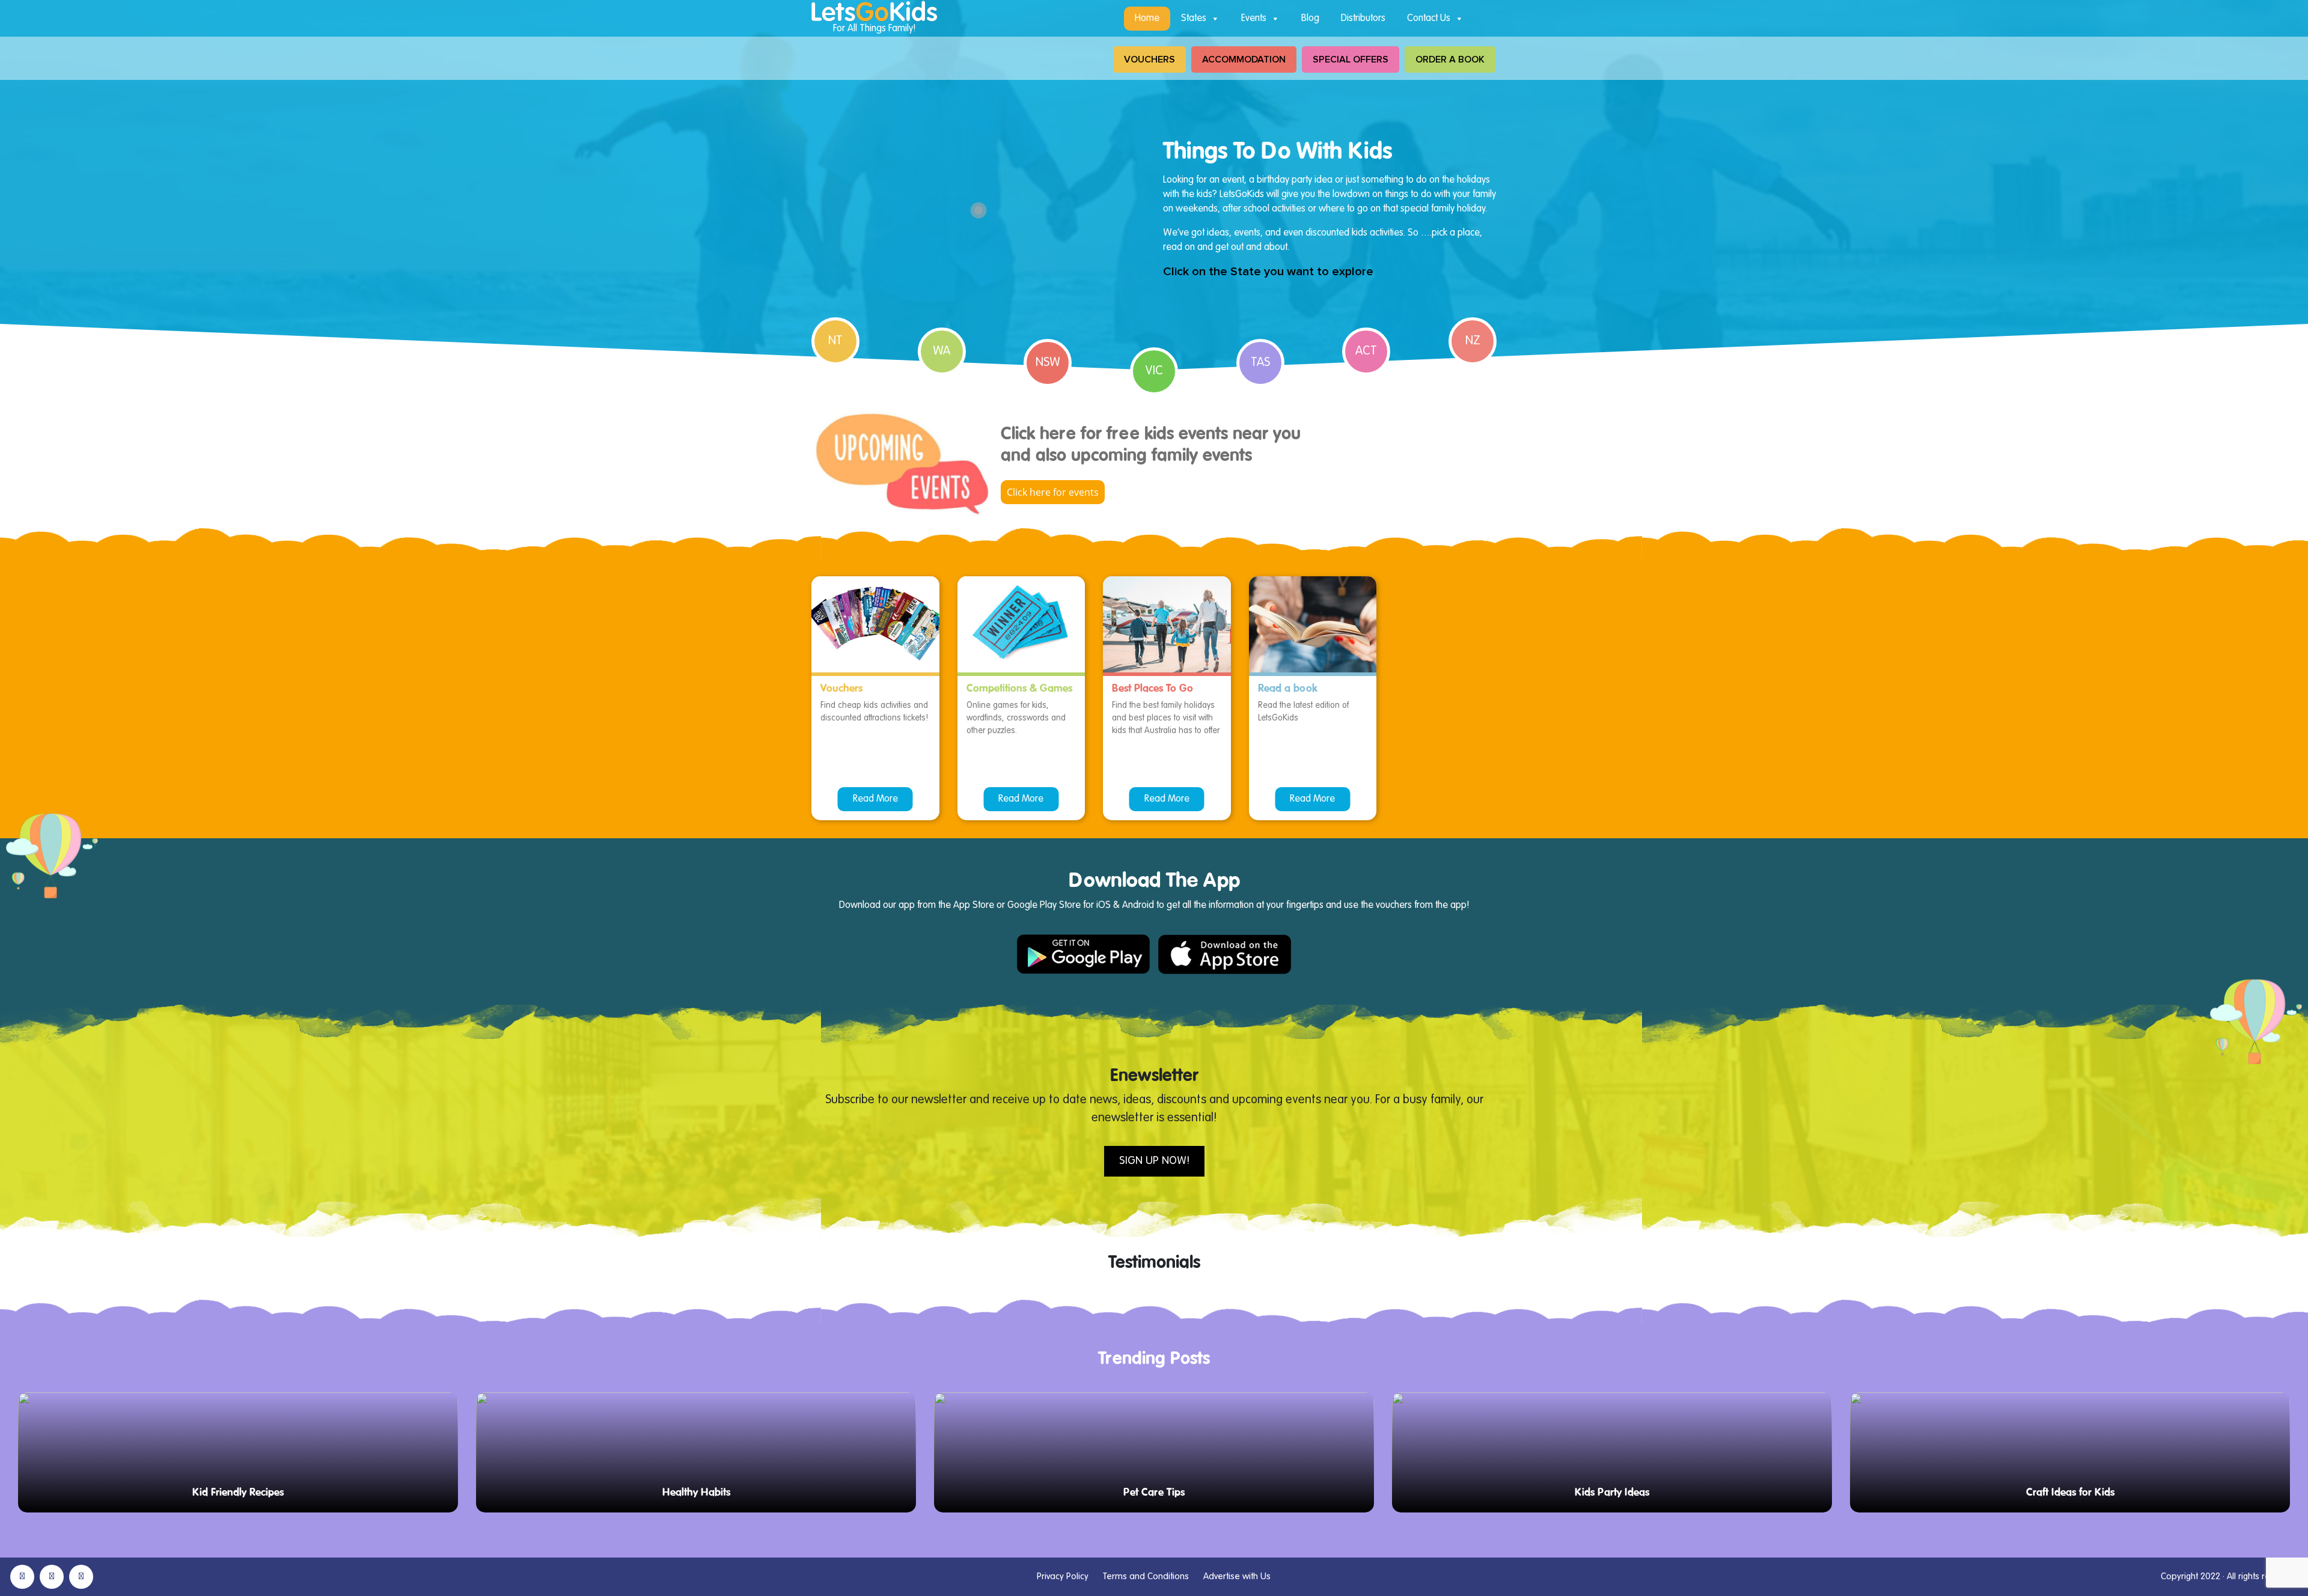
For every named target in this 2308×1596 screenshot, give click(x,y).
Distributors (1363, 19)
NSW (1048, 363)
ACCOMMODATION (1244, 59)
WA (942, 352)
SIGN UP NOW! (1154, 1161)
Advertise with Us (1237, 1576)
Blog (1310, 19)
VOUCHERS (1149, 59)
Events (1254, 19)
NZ (1473, 341)
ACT (1366, 352)
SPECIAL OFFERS (1351, 59)
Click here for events (1053, 492)
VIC (1154, 371)
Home (1147, 19)
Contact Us (1429, 19)
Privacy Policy (1063, 1576)
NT (835, 341)
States (1194, 19)
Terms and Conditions (1146, 1576)
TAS (1260, 363)
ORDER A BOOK (1450, 59)
